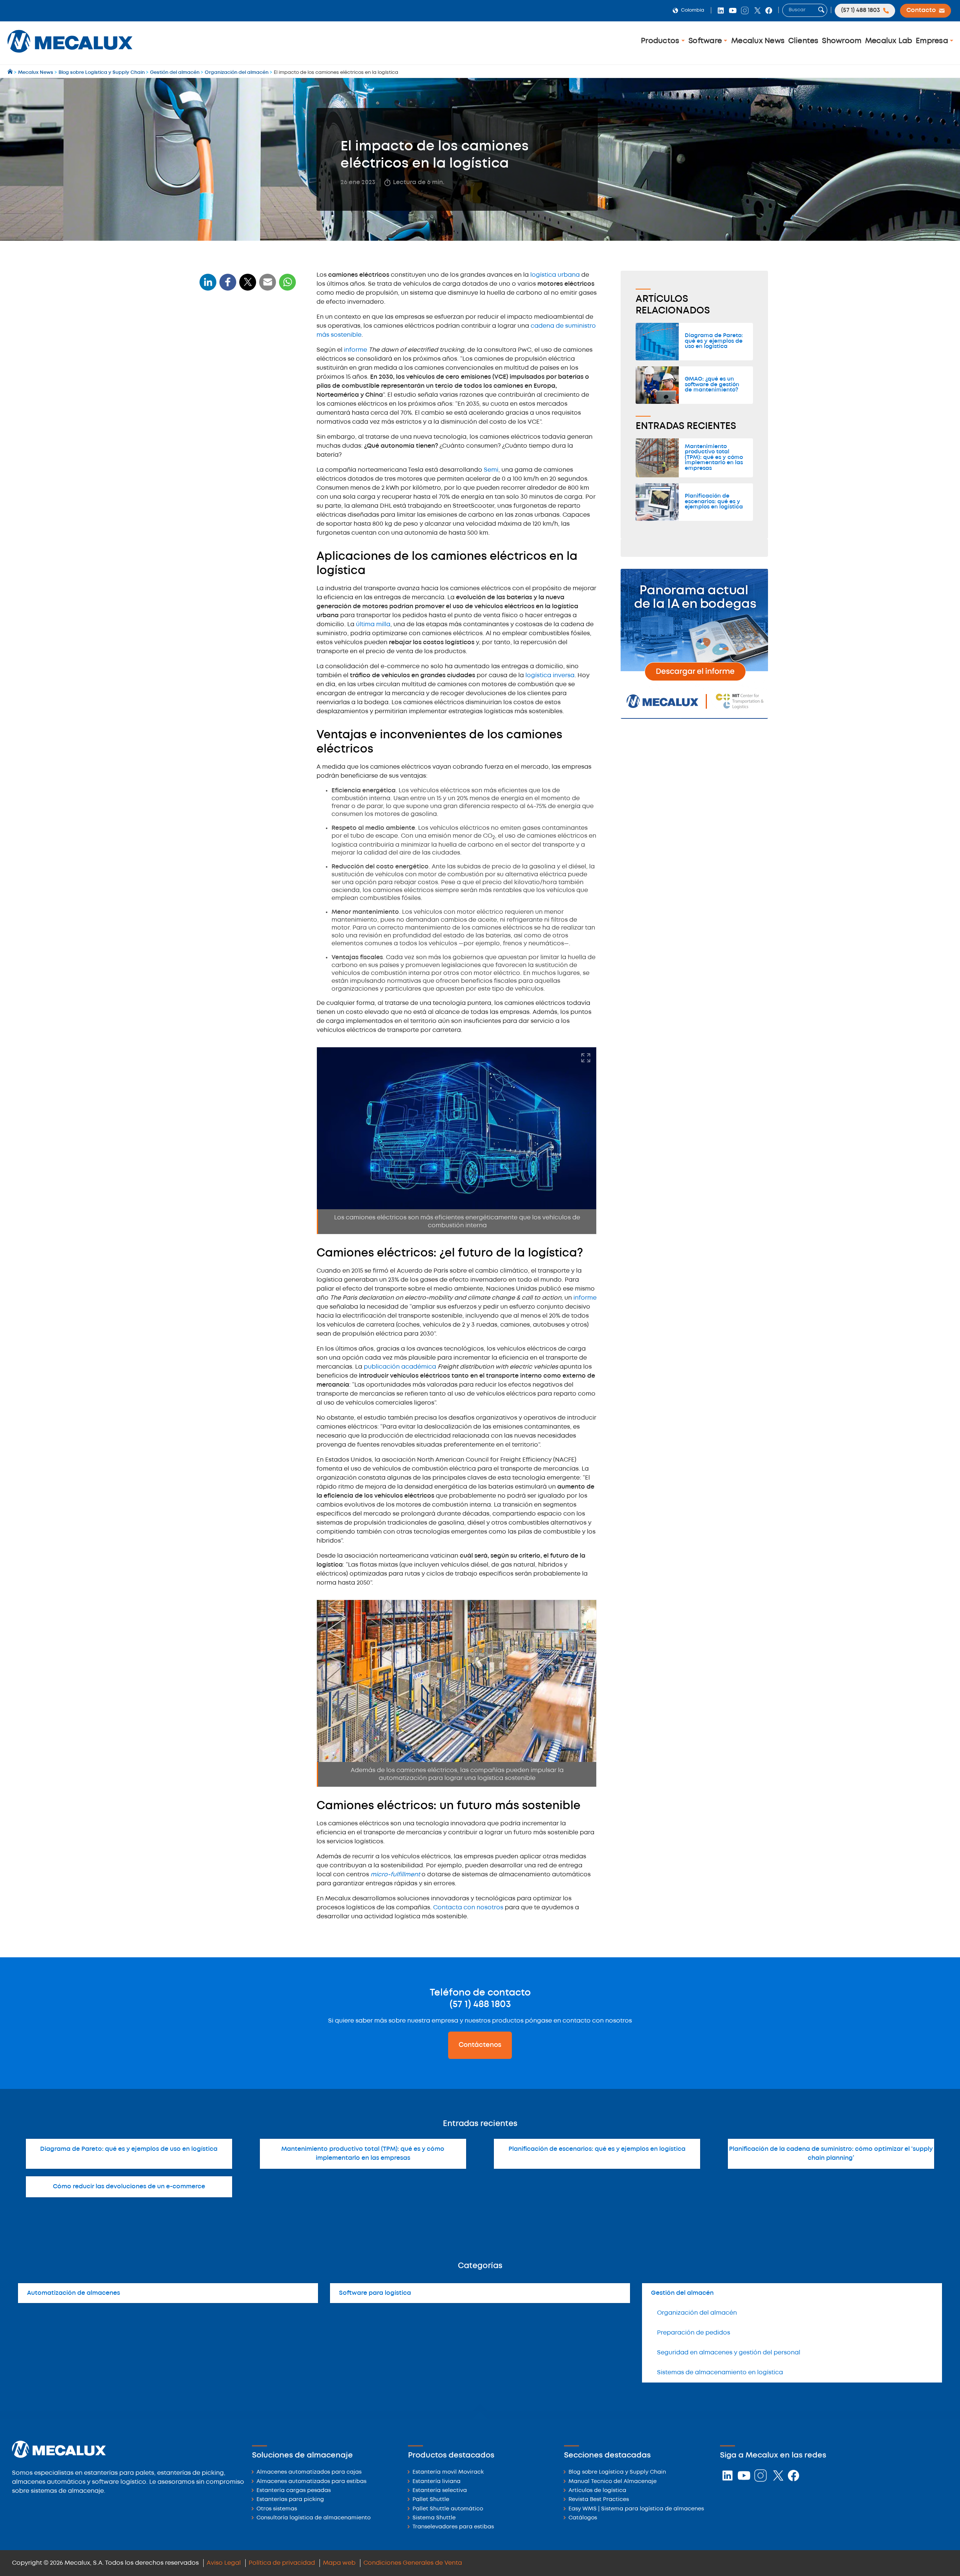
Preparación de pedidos (694, 2333)
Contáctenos (480, 2045)
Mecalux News (758, 41)
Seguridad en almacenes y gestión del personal (729, 2353)
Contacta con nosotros (468, 1908)
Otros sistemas (277, 2509)
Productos (661, 41)
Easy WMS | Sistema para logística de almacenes (636, 2509)
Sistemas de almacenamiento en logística (720, 2373)
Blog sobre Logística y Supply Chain (617, 2472)
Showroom (842, 41)
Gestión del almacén (682, 2293)
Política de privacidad (282, 2563)
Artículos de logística (597, 2491)
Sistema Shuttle (434, 2518)
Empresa (933, 41)
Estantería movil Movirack (448, 2472)
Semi (491, 470)
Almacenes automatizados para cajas (309, 2472)
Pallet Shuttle (431, 2500)
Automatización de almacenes (73, 2293)
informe (356, 350)
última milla (373, 625)
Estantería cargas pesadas (294, 2491)
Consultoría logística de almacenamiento (313, 2518)
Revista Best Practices (599, 2500)
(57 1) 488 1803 (480, 2005)
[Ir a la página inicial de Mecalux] (11, 73)
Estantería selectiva (440, 2491)
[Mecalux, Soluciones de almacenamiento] (70, 55)
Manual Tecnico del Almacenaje (613, 2482)
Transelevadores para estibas (453, 2527)
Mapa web (339, 2563)
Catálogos (583, 2518)
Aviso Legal (224, 2563)
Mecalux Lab (889, 41)
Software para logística (375, 2293)
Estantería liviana (436, 2482)
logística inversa (550, 675)
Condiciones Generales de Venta (413, 2563)
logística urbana (555, 275)
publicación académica (400, 1367)
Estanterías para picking (290, 2500)
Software (706, 41)
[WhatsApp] (268, 287)
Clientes (803, 41)
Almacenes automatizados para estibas (311, 2482)
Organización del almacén (697, 2313)
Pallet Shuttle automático (448, 2509)
